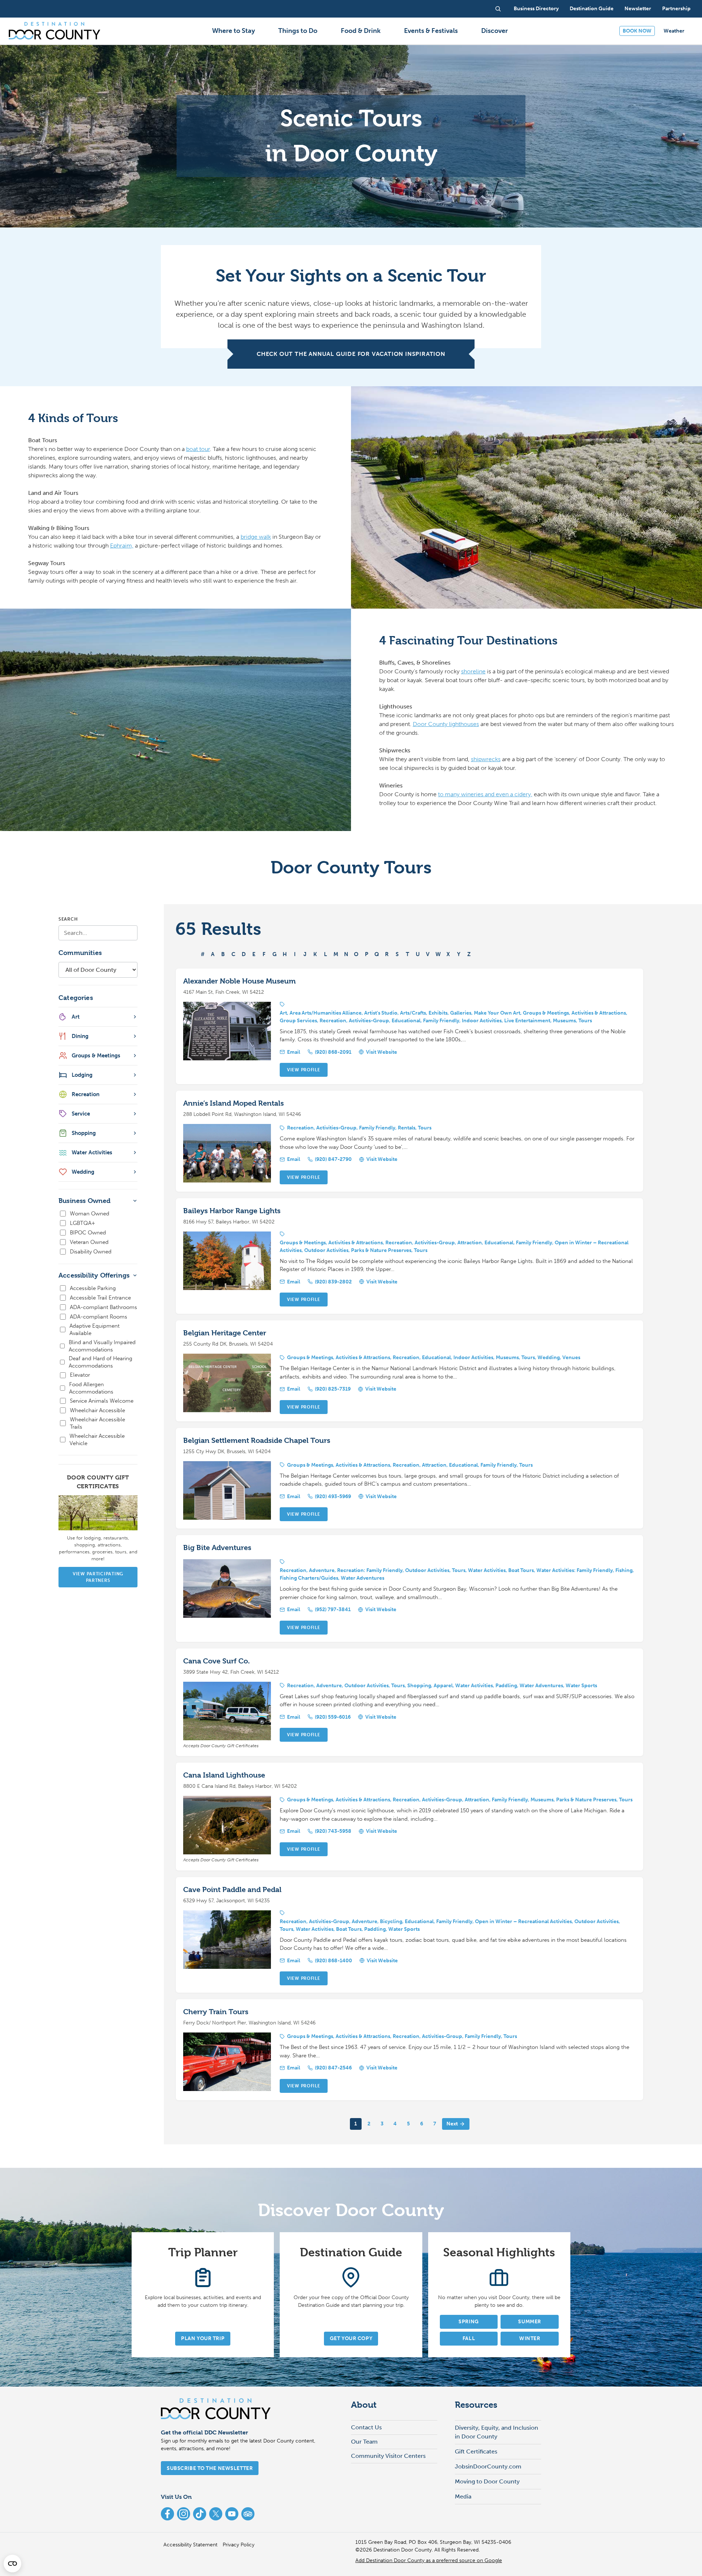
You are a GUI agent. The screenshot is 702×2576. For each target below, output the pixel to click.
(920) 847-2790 (333, 1159)
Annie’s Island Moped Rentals (233, 1103)
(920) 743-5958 (333, 1831)
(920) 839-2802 (333, 1282)
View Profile (304, 1070)
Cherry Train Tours (216, 2012)
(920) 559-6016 (333, 1717)
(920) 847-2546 (333, 2068)
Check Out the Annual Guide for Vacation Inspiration (351, 354)
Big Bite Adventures (217, 1548)
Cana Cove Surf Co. (216, 1661)
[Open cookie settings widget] (12, 2564)
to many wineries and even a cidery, (485, 794)
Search (68, 919)
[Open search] (498, 9)
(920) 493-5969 (333, 1496)
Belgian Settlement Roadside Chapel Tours (257, 1441)
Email (294, 1052)
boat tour (198, 449)
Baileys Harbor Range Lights (232, 1211)
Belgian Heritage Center (225, 1333)
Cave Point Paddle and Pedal (232, 1890)
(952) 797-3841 (333, 1609)
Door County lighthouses (446, 724)
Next (452, 2124)
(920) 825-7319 (333, 1389)
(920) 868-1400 (333, 1961)
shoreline (473, 671)
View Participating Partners (98, 1577)
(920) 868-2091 (333, 1052)
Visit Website (382, 1052)
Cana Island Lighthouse (224, 1775)
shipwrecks (486, 759)
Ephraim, (122, 546)
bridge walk (256, 537)
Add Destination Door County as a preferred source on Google (429, 2560)
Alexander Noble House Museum (239, 981)
